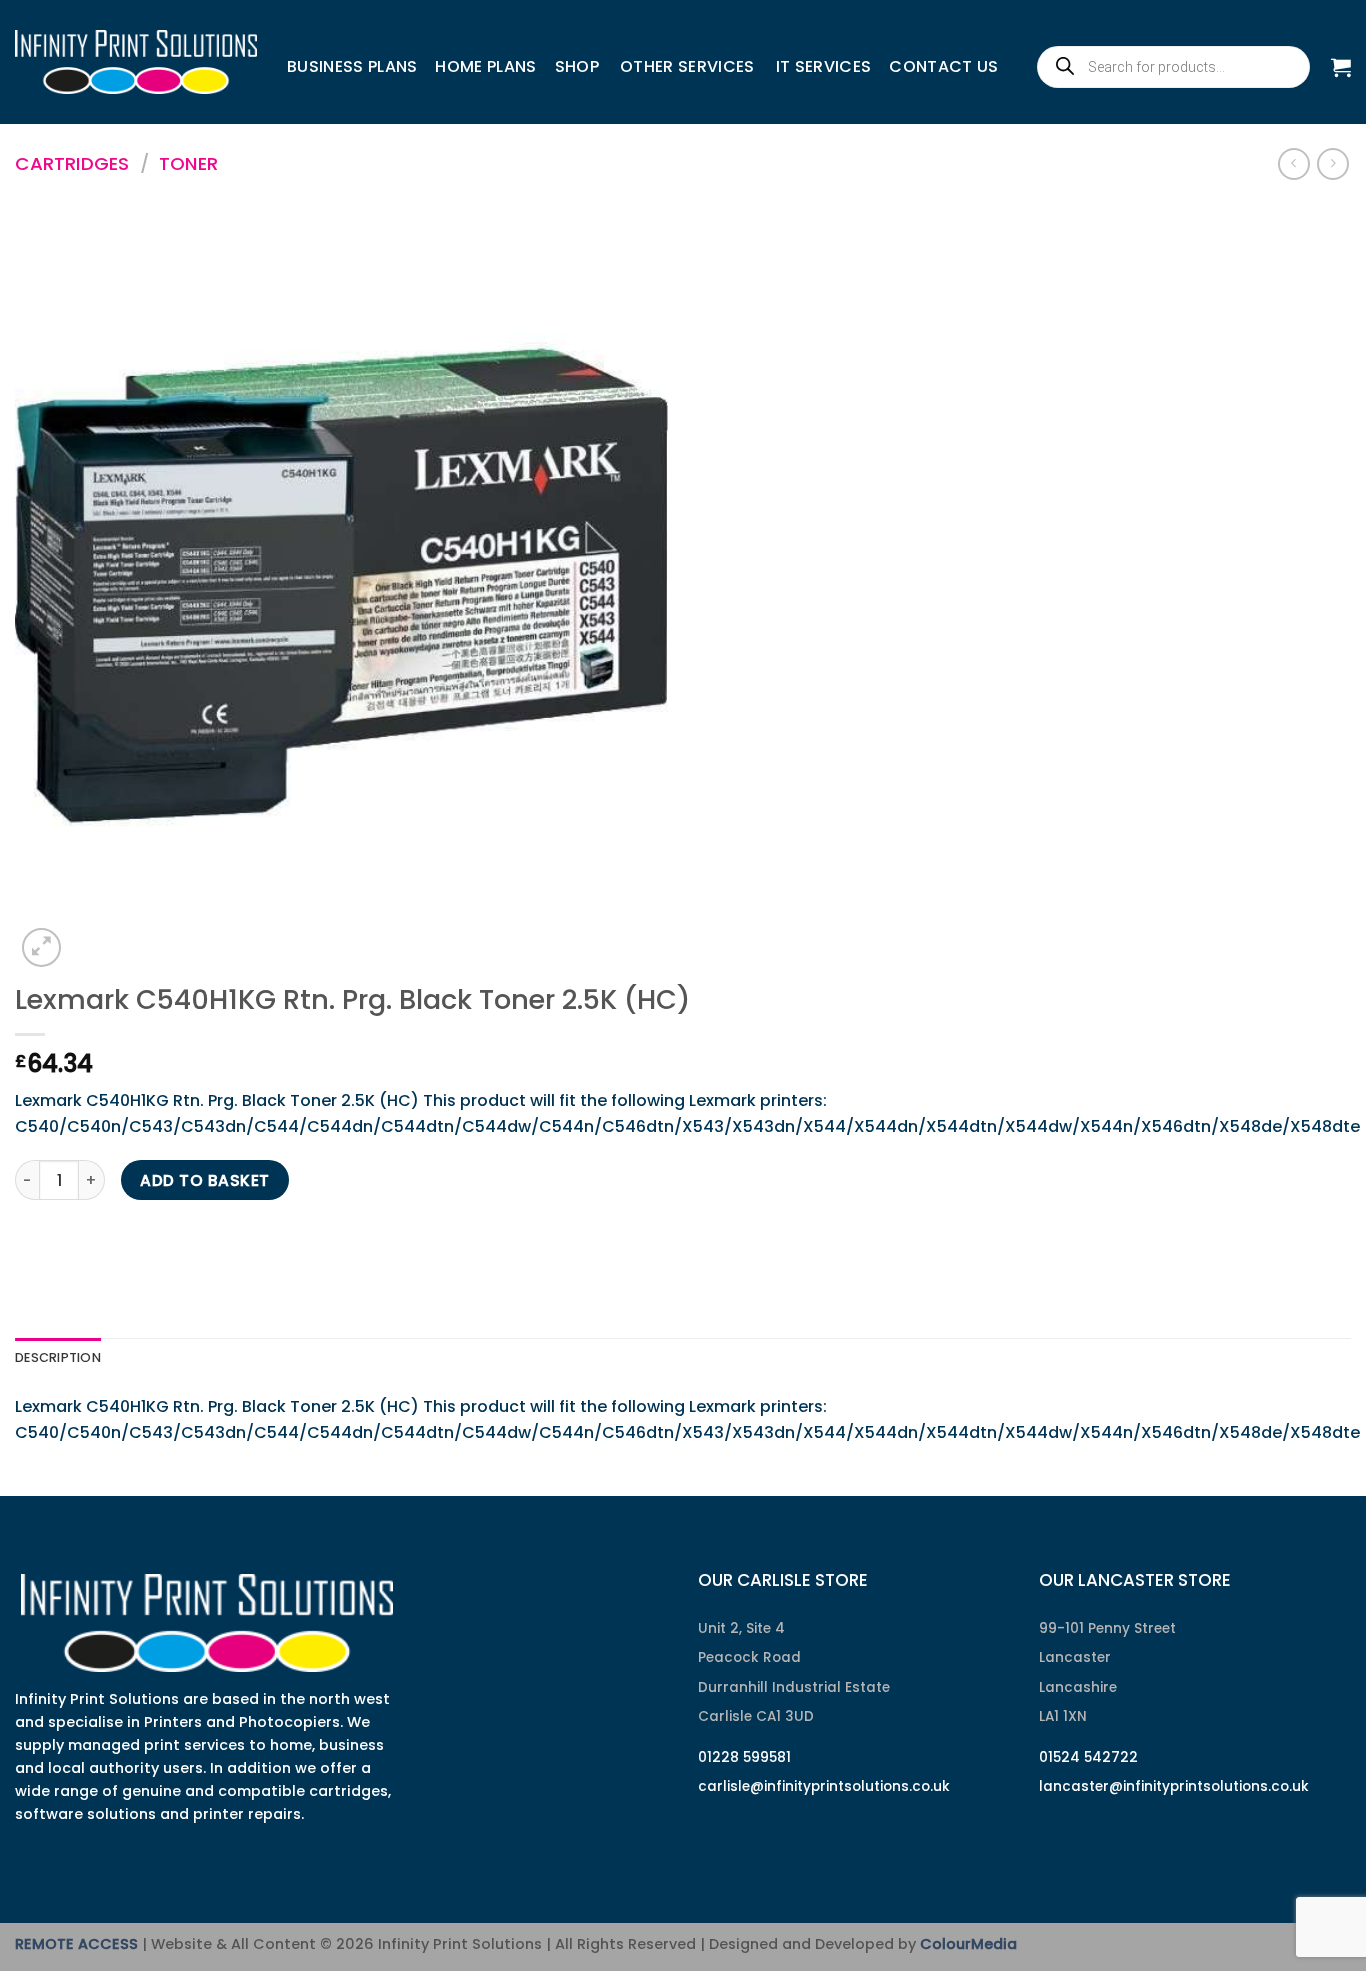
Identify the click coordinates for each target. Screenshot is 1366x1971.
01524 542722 (1088, 1757)
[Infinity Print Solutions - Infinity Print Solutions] (136, 62)
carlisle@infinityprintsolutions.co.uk (824, 1786)
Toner (188, 163)
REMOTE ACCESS (76, 1944)
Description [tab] (58, 1357)
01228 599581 (744, 1757)
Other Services (687, 66)
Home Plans (485, 66)
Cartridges (72, 163)
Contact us (943, 66)
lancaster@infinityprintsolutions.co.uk (1174, 1786)
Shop (577, 66)
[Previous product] (1332, 163)
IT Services (824, 66)
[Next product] (1293, 163)
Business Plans (352, 66)
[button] (1341, 67)
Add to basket (204, 1180)
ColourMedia (968, 1944)
